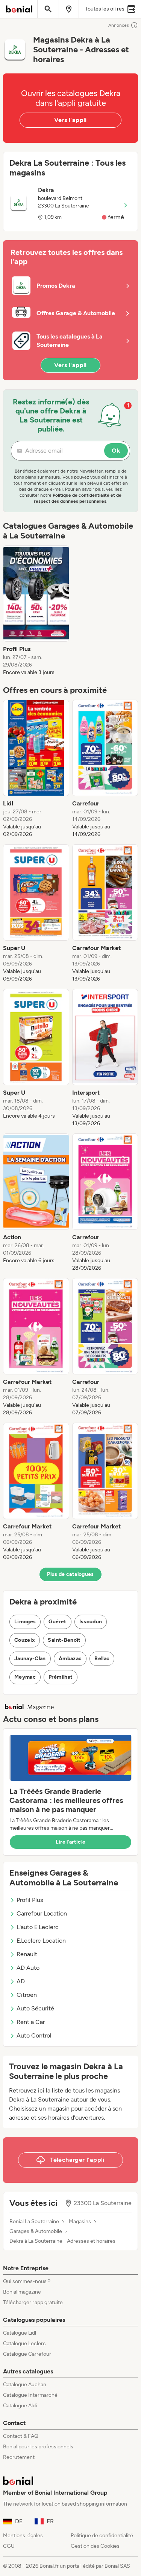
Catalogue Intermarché (30, 2395)
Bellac (102, 1659)
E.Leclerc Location (41, 1941)
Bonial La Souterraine (34, 2222)
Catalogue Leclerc (24, 2343)
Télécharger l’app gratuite (33, 2302)
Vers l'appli (70, 120)
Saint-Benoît (64, 1640)
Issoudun (91, 1622)
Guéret (57, 1622)
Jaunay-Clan (30, 1659)
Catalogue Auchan (25, 2385)
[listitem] (36, 611)
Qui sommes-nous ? (27, 2281)
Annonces (119, 25)
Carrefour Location (42, 1913)
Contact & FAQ (21, 2436)
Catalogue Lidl (20, 2333)
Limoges (25, 1622)
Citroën (27, 1995)
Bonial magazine (22, 2292)
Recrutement (19, 2457)
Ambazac (70, 1659)
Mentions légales (23, 2536)
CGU (9, 2546)
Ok (116, 451)
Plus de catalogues (70, 1574)
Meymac (25, 1677)
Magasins (80, 2222)
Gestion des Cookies (95, 2546)
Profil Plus (30, 1900)
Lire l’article (71, 1842)
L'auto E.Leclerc (38, 1927)
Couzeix (25, 1640)
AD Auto (28, 1968)
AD (21, 1981)
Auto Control (34, 2035)
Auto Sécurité (35, 2008)
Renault (27, 1954)
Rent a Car (31, 2022)
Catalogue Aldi (20, 2406)
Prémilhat (61, 1677)
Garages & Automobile (36, 2231)
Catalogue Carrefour (27, 2354)
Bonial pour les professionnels (38, 2447)
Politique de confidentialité (102, 2536)
